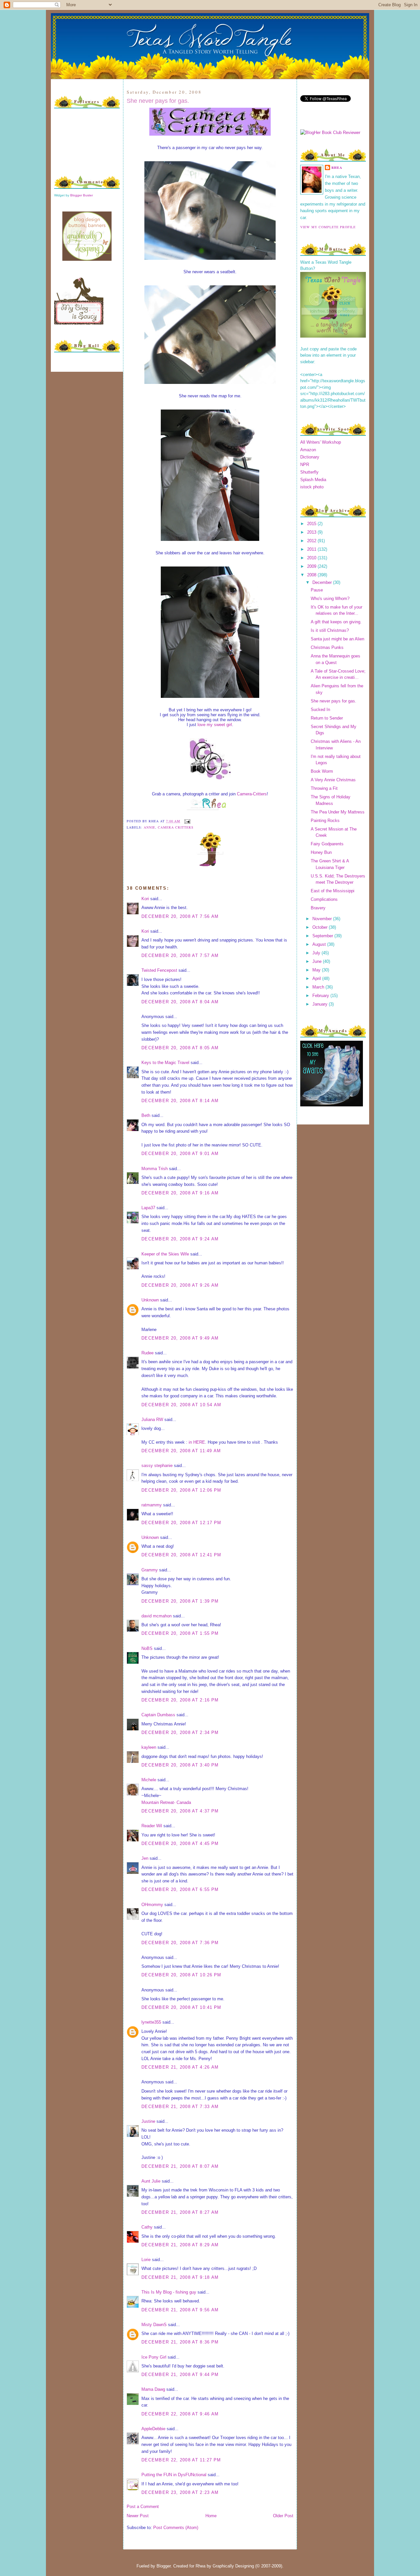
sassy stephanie (157, 1466)
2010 (312, 558)
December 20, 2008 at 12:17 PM (181, 1523)
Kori (145, 899)
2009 (312, 566)
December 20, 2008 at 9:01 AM (180, 1154)
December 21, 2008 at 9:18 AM (180, 2277)
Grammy (150, 1570)
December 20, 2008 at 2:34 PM (180, 1732)
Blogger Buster (82, 195)
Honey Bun (321, 852)
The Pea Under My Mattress (338, 812)
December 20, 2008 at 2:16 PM (180, 1700)
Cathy (147, 2227)
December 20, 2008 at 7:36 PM (180, 1943)
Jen (145, 1858)
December (323, 582)
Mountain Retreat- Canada (166, 1802)
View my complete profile (328, 227)
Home (211, 2516)
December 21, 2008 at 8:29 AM (180, 2245)
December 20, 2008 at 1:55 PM (180, 1633)
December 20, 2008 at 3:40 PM (180, 1765)
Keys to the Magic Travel (165, 1063)
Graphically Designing (233, 2566)
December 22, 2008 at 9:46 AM (180, 2414)
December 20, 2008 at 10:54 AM (181, 1405)
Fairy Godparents (327, 844)
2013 (312, 532)
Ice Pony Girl (154, 2357)
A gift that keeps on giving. (336, 622)
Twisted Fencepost (159, 970)
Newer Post (138, 2516)
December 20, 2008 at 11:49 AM (181, 1451)
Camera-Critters (252, 794)
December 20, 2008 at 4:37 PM (180, 1811)
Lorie (146, 2260)
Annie (149, 827)
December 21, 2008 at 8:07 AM (180, 2166)
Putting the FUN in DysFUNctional (174, 2475)
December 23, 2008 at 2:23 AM (180, 2492)
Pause (317, 590)
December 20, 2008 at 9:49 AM (180, 1338)
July (317, 953)
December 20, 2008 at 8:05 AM (180, 1048)
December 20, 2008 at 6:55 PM (180, 1889)
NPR (305, 465)
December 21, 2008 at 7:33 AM (180, 2107)
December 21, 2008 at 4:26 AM (180, 2067)
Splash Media (313, 480)
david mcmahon (157, 1616)
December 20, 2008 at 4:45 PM (180, 1843)
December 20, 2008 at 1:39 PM (180, 1601)
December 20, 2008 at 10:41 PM (181, 2007)
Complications (324, 899)
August (320, 944)
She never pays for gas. (158, 101)
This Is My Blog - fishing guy (169, 2292)
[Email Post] (187, 821)
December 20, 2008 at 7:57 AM (180, 955)
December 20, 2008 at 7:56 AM (180, 916)
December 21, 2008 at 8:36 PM (180, 2342)
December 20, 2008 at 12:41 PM (181, 1555)
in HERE (197, 1442)
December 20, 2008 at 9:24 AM (180, 1239)
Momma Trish (155, 1169)
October (321, 927)
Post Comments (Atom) (176, 2528)
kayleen (149, 1747)
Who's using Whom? (330, 599)
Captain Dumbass (158, 1715)
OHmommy (152, 1905)
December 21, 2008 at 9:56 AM (180, 2310)
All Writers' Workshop (321, 442)
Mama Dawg (153, 2389)
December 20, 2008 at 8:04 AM (180, 1002)
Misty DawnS (154, 2325)
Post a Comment (143, 2507)
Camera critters (176, 827)
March (319, 987)
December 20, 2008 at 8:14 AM (180, 1101)
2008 (312, 575)
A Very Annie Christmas (333, 780)
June (318, 961)
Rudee (147, 1353)
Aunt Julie (151, 2181)
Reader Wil (152, 1826)
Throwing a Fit (324, 788)
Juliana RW (152, 1420)
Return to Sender (327, 718)
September (323, 936)
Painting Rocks (325, 821)
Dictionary (310, 457)
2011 (312, 549)
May (317, 970)
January (321, 1004)
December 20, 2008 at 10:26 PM (181, 1975)
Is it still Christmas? (330, 630)
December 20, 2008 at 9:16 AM (180, 1193)
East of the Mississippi (333, 891)
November (323, 919)
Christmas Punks (327, 647)
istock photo (312, 487)
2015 (312, 524)
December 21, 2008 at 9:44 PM (180, 2375)
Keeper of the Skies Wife (165, 1254)
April (317, 978)
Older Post (283, 2516)
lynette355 (151, 2022)
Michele (149, 1780)
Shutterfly (309, 472)
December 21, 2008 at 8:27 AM (180, 2212)
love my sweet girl (215, 725)
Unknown (150, 1300)
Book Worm (322, 771)
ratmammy (152, 1505)
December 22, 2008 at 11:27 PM (181, 2460)
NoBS (147, 1648)
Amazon (308, 450)
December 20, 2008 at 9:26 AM (180, 1285)
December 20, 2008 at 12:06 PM (181, 1490)
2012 (312, 541)
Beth (146, 1115)
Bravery (318, 908)
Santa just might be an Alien (337, 639)
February (321, 996)
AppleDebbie (153, 2429)
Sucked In (320, 710)
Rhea (337, 167)
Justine (148, 2121)
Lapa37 (148, 1208)
